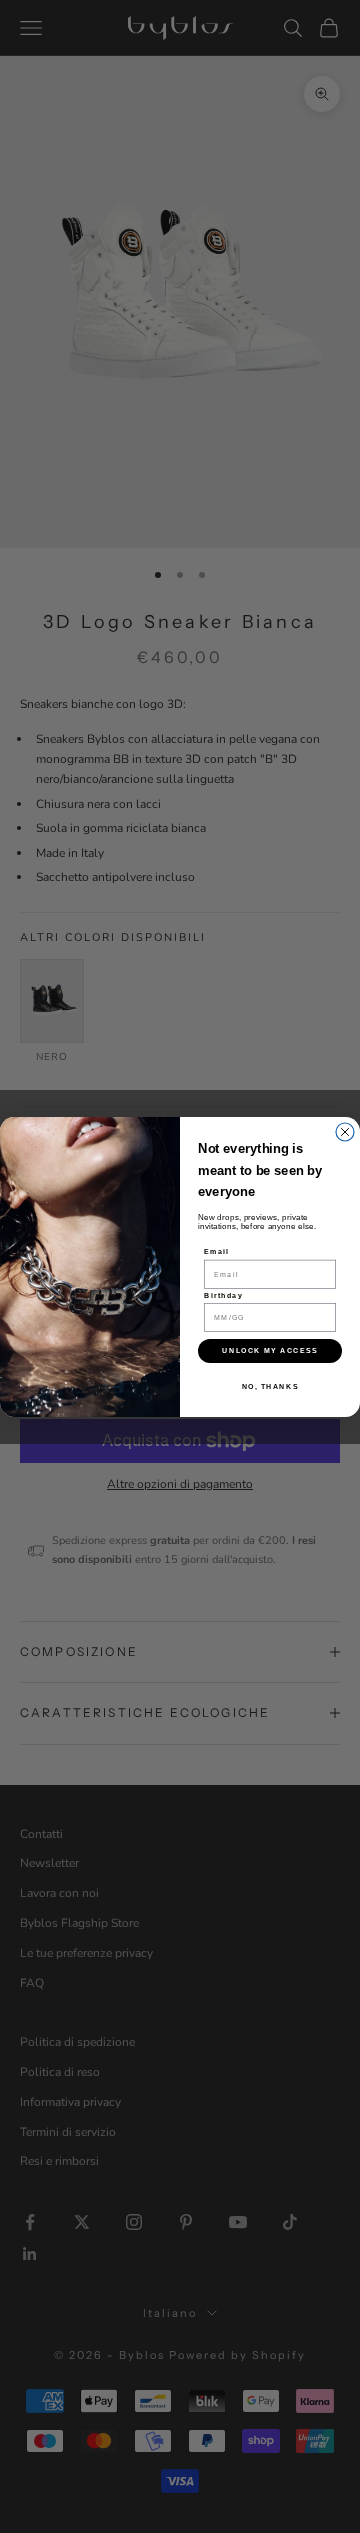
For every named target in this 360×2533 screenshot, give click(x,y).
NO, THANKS (270, 1386)
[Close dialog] (345, 1132)
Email (216, 1251)
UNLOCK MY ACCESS (269, 1350)
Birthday (223, 1295)
